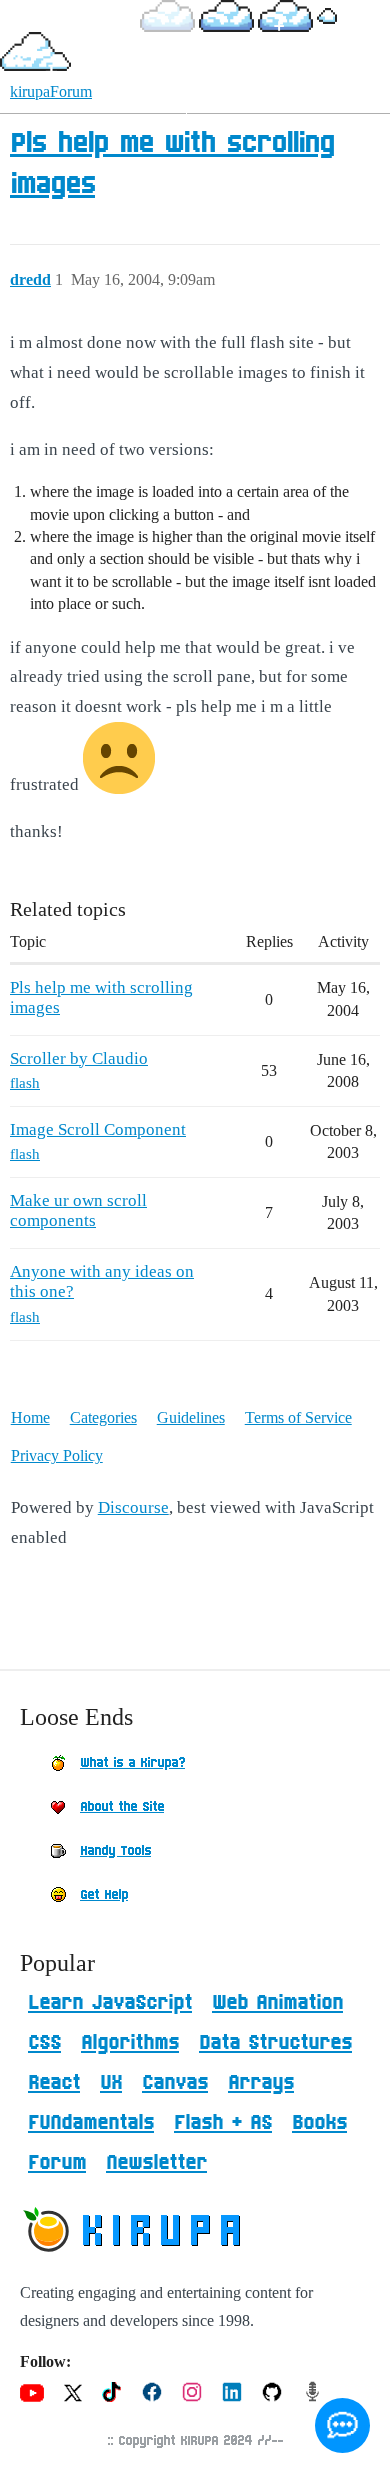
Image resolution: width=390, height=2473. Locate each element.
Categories (103, 1417)
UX (111, 2083)
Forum (57, 2163)
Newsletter (156, 2163)
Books (319, 2123)
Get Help (104, 1895)
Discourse (133, 1507)
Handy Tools (115, 1851)
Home (30, 1417)
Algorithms (130, 2043)
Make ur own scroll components (78, 1210)
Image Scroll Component (98, 1129)
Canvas (175, 2083)
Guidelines (191, 1417)
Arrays (261, 2083)
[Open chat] (342, 2425)
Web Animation (277, 2003)
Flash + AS (223, 2123)
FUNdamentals (91, 2123)
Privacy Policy (57, 1455)
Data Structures (275, 2043)
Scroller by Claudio (79, 1058)
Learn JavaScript (110, 2003)
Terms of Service (298, 1417)
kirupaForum (51, 91)
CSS (44, 2043)
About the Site (122, 1807)
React (54, 2083)
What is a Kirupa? (132, 1763)
